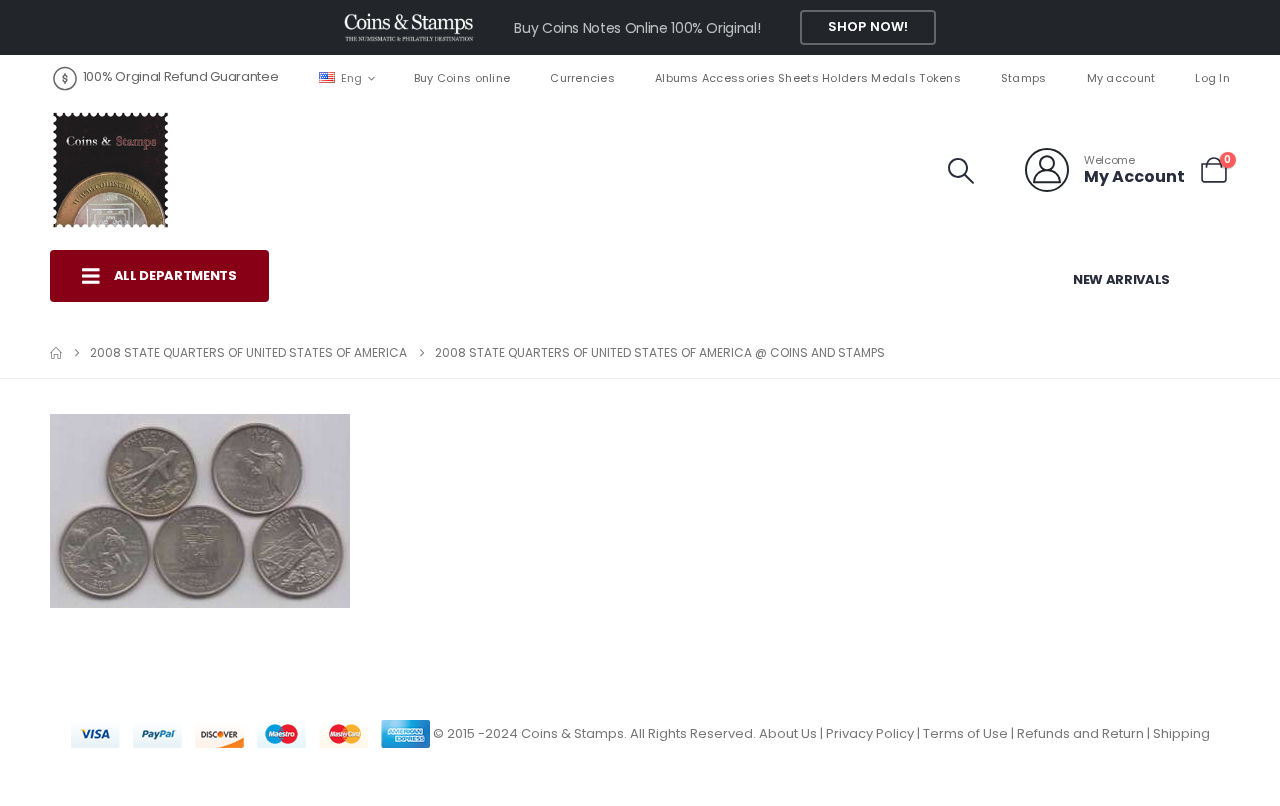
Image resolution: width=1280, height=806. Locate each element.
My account (1121, 78)
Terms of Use (965, 733)
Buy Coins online (462, 78)
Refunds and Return (1080, 733)
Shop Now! (868, 26)
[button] (961, 171)
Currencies (582, 78)
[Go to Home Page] (56, 353)
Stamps (1024, 78)
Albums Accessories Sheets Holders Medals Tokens (808, 78)
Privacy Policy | (874, 733)
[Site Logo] (110, 170)
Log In (1212, 78)
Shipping (1181, 733)
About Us (788, 733)
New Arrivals (1121, 279)
